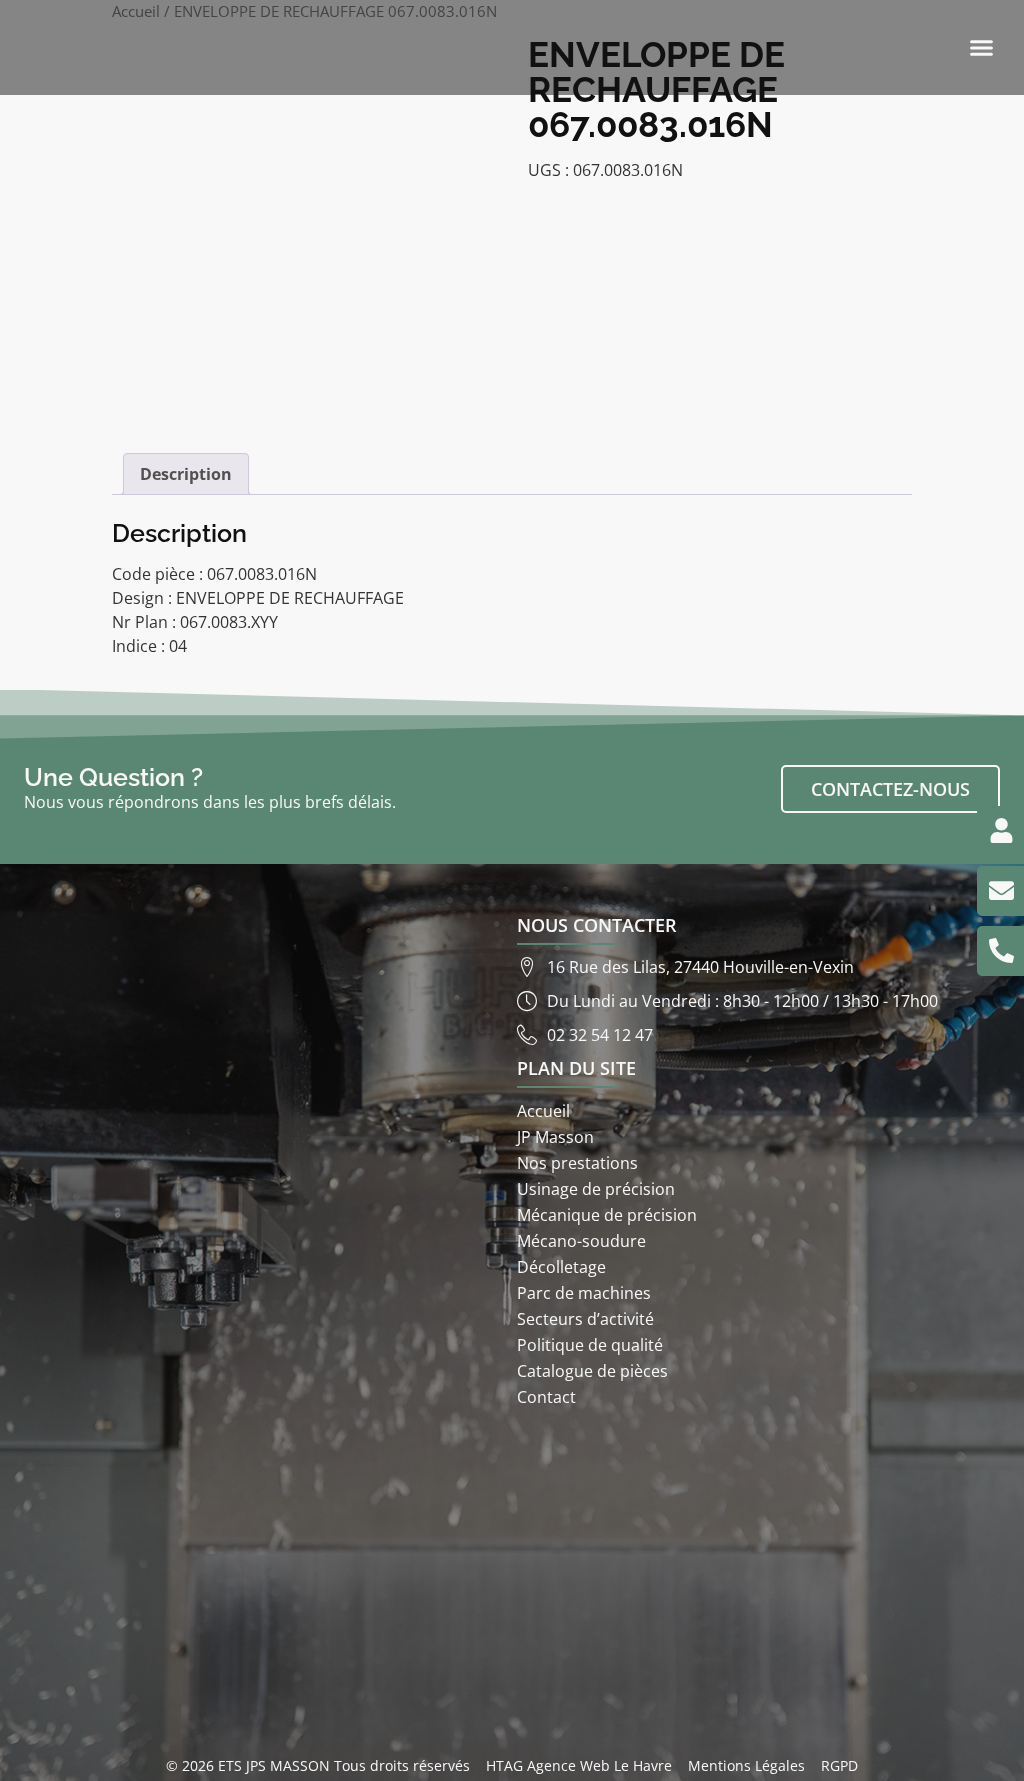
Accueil (543, 1111)
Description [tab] (186, 474)
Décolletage (561, 1267)
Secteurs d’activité (585, 1319)
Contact (546, 1397)
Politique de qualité (590, 1345)
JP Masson (555, 1137)
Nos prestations (577, 1163)
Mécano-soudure (581, 1241)
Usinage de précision (596, 1189)
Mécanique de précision (607, 1215)
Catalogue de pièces (592, 1371)
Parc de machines (584, 1293)
